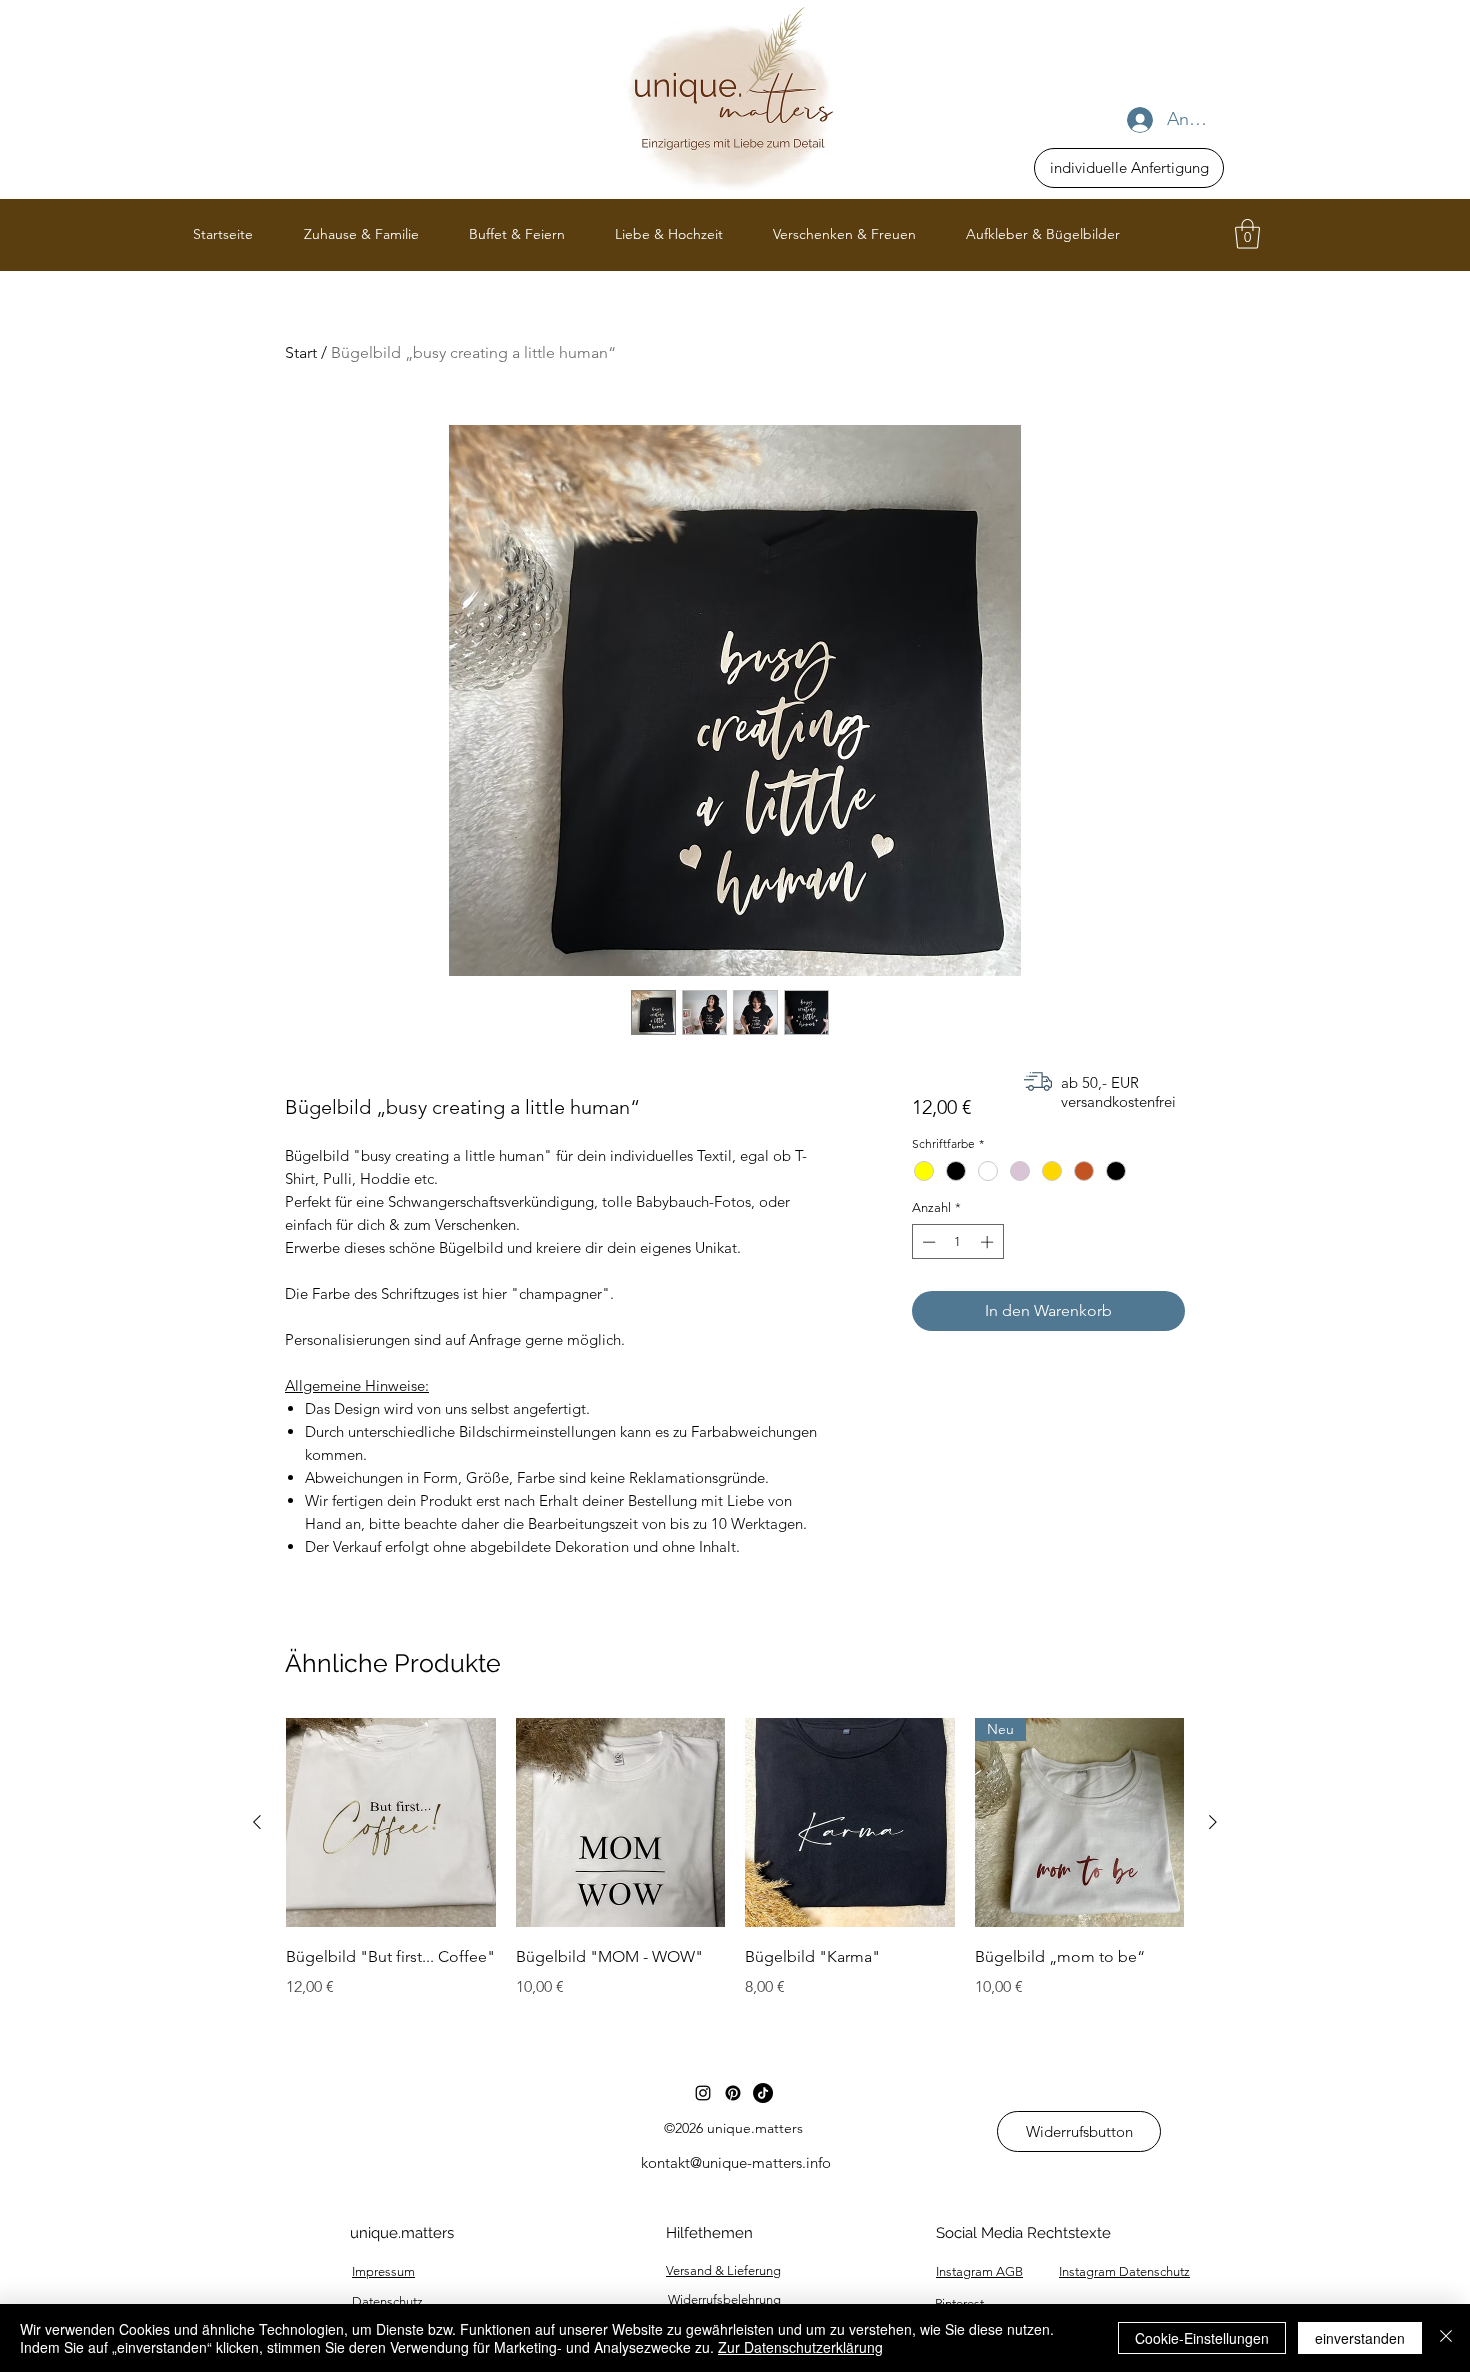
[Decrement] (927, 1242)
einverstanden (1360, 2338)
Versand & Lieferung (723, 2270)
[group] (735, 1873)
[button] (1247, 234)
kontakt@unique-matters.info (736, 2162)
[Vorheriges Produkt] (257, 1822)
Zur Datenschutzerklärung (800, 2347)
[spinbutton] (957, 1242)
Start (301, 352)
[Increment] (989, 1242)
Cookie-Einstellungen (1202, 2338)
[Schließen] (1446, 2338)
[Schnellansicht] (391, 1823)
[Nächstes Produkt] (1213, 1822)
